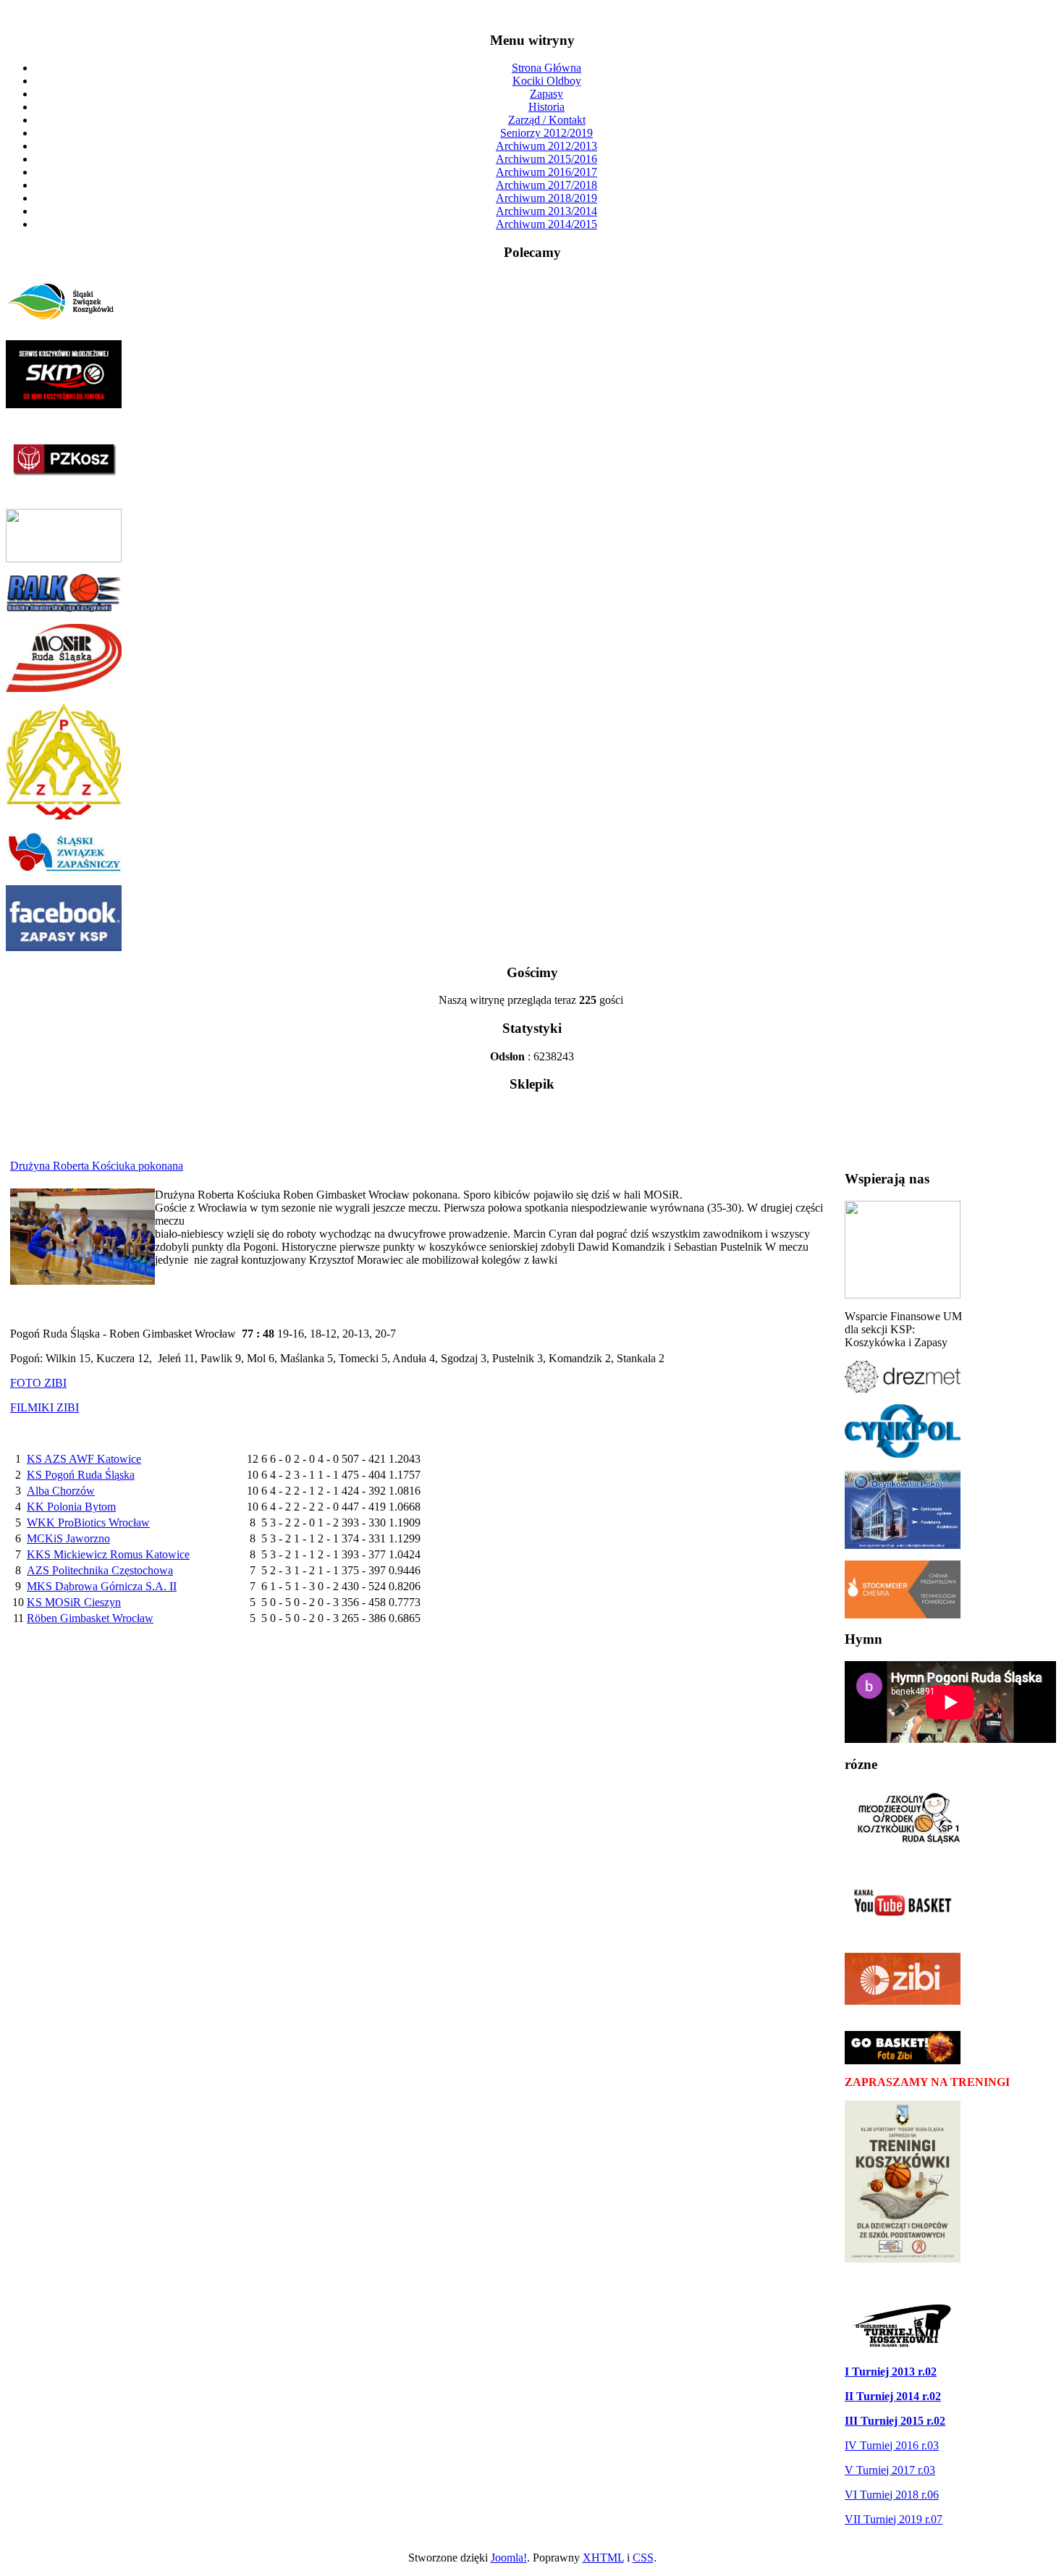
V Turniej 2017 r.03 (890, 2470)
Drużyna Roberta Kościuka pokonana (97, 1166)
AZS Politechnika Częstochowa (100, 1570)
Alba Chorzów (61, 1491)
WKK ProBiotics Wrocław (88, 1523)
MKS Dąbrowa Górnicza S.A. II (102, 1586)
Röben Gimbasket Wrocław (90, 1618)
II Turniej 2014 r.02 (893, 2396)
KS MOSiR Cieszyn (74, 1602)
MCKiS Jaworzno (68, 1538)
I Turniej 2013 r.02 (891, 2372)
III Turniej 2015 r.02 (895, 2421)
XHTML (603, 2558)
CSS (643, 2558)
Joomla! (509, 2558)
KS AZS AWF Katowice (84, 1459)
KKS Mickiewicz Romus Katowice (108, 1554)
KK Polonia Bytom (71, 1507)
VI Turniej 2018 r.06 (892, 2495)
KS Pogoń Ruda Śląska (81, 1475)
